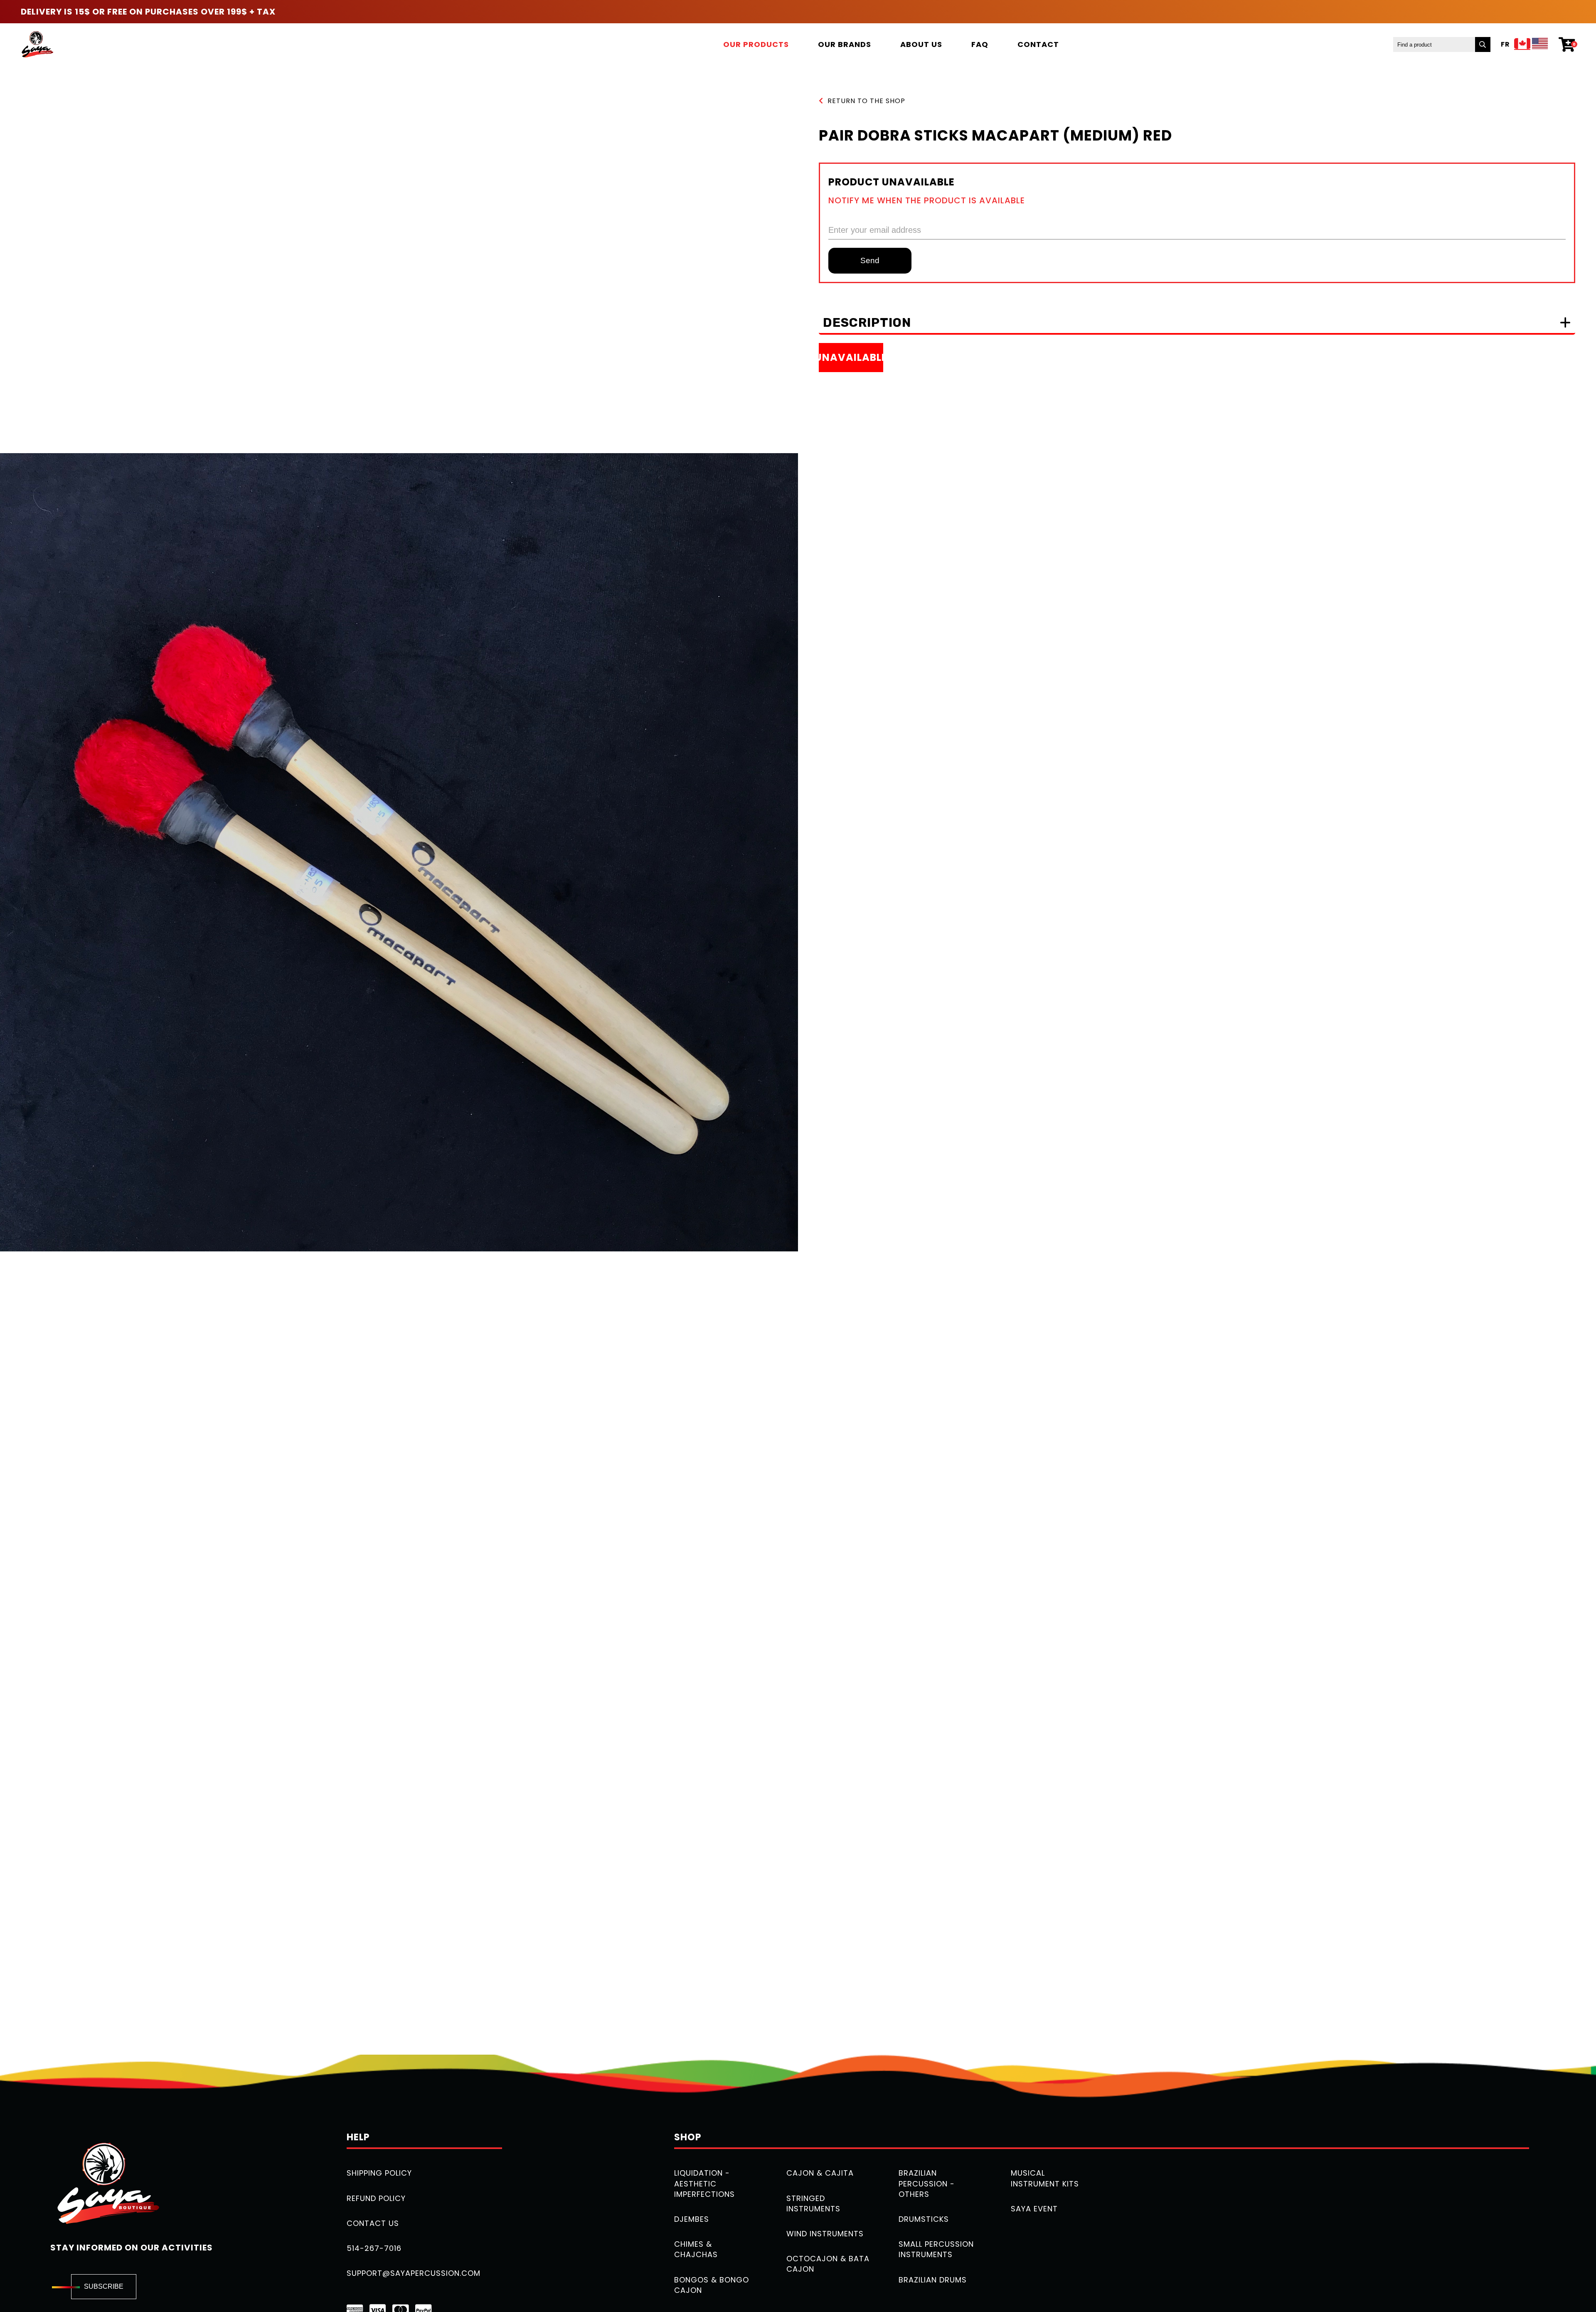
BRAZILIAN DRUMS (933, 2280)
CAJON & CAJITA (820, 2173)
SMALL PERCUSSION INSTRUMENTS (936, 2249)
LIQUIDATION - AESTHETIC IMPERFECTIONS (704, 2183)
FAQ (980, 44)
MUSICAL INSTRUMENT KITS (1045, 2178)
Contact (1038, 44)
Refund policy (376, 2198)
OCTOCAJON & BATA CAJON (828, 2264)
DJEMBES (692, 2219)
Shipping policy (379, 2173)
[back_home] (37, 44)
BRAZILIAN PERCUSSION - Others (927, 2183)
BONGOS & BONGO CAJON (712, 2285)
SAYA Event (1034, 2209)
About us (921, 44)
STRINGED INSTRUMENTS (813, 2203)
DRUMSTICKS (924, 2219)
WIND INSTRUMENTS (825, 2234)
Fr (1505, 44)
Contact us (373, 2223)
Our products (756, 44)
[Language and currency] (1531, 44)
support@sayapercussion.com (414, 2273)
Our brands (845, 44)
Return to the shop (866, 101)
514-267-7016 (374, 2248)
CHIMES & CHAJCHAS (696, 2249)
